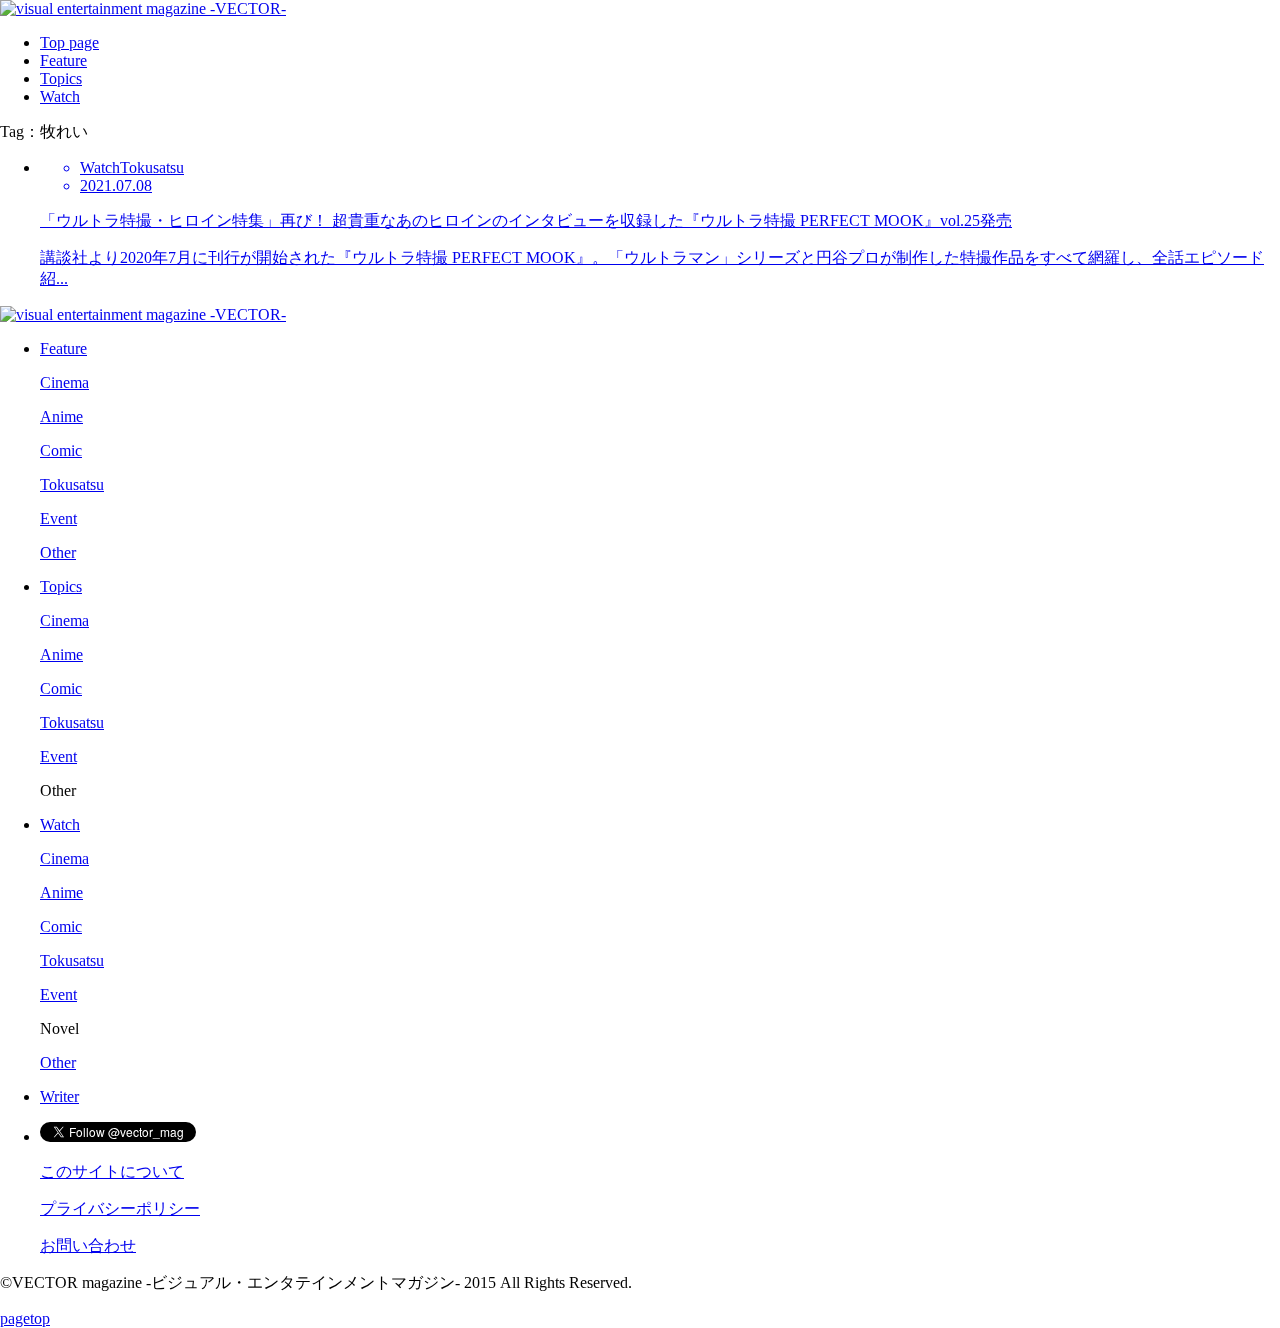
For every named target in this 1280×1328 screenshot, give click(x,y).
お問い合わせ (88, 1245)
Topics (61, 78)
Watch (60, 96)
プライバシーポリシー (120, 1208)
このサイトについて (112, 1171)
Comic (61, 450)
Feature (63, 60)
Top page (69, 42)
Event (58, 518)
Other (58, 552)
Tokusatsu (72, 484)
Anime (61, 416)
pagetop (25, 1318)
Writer (59, 1096)
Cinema (64, 382)
